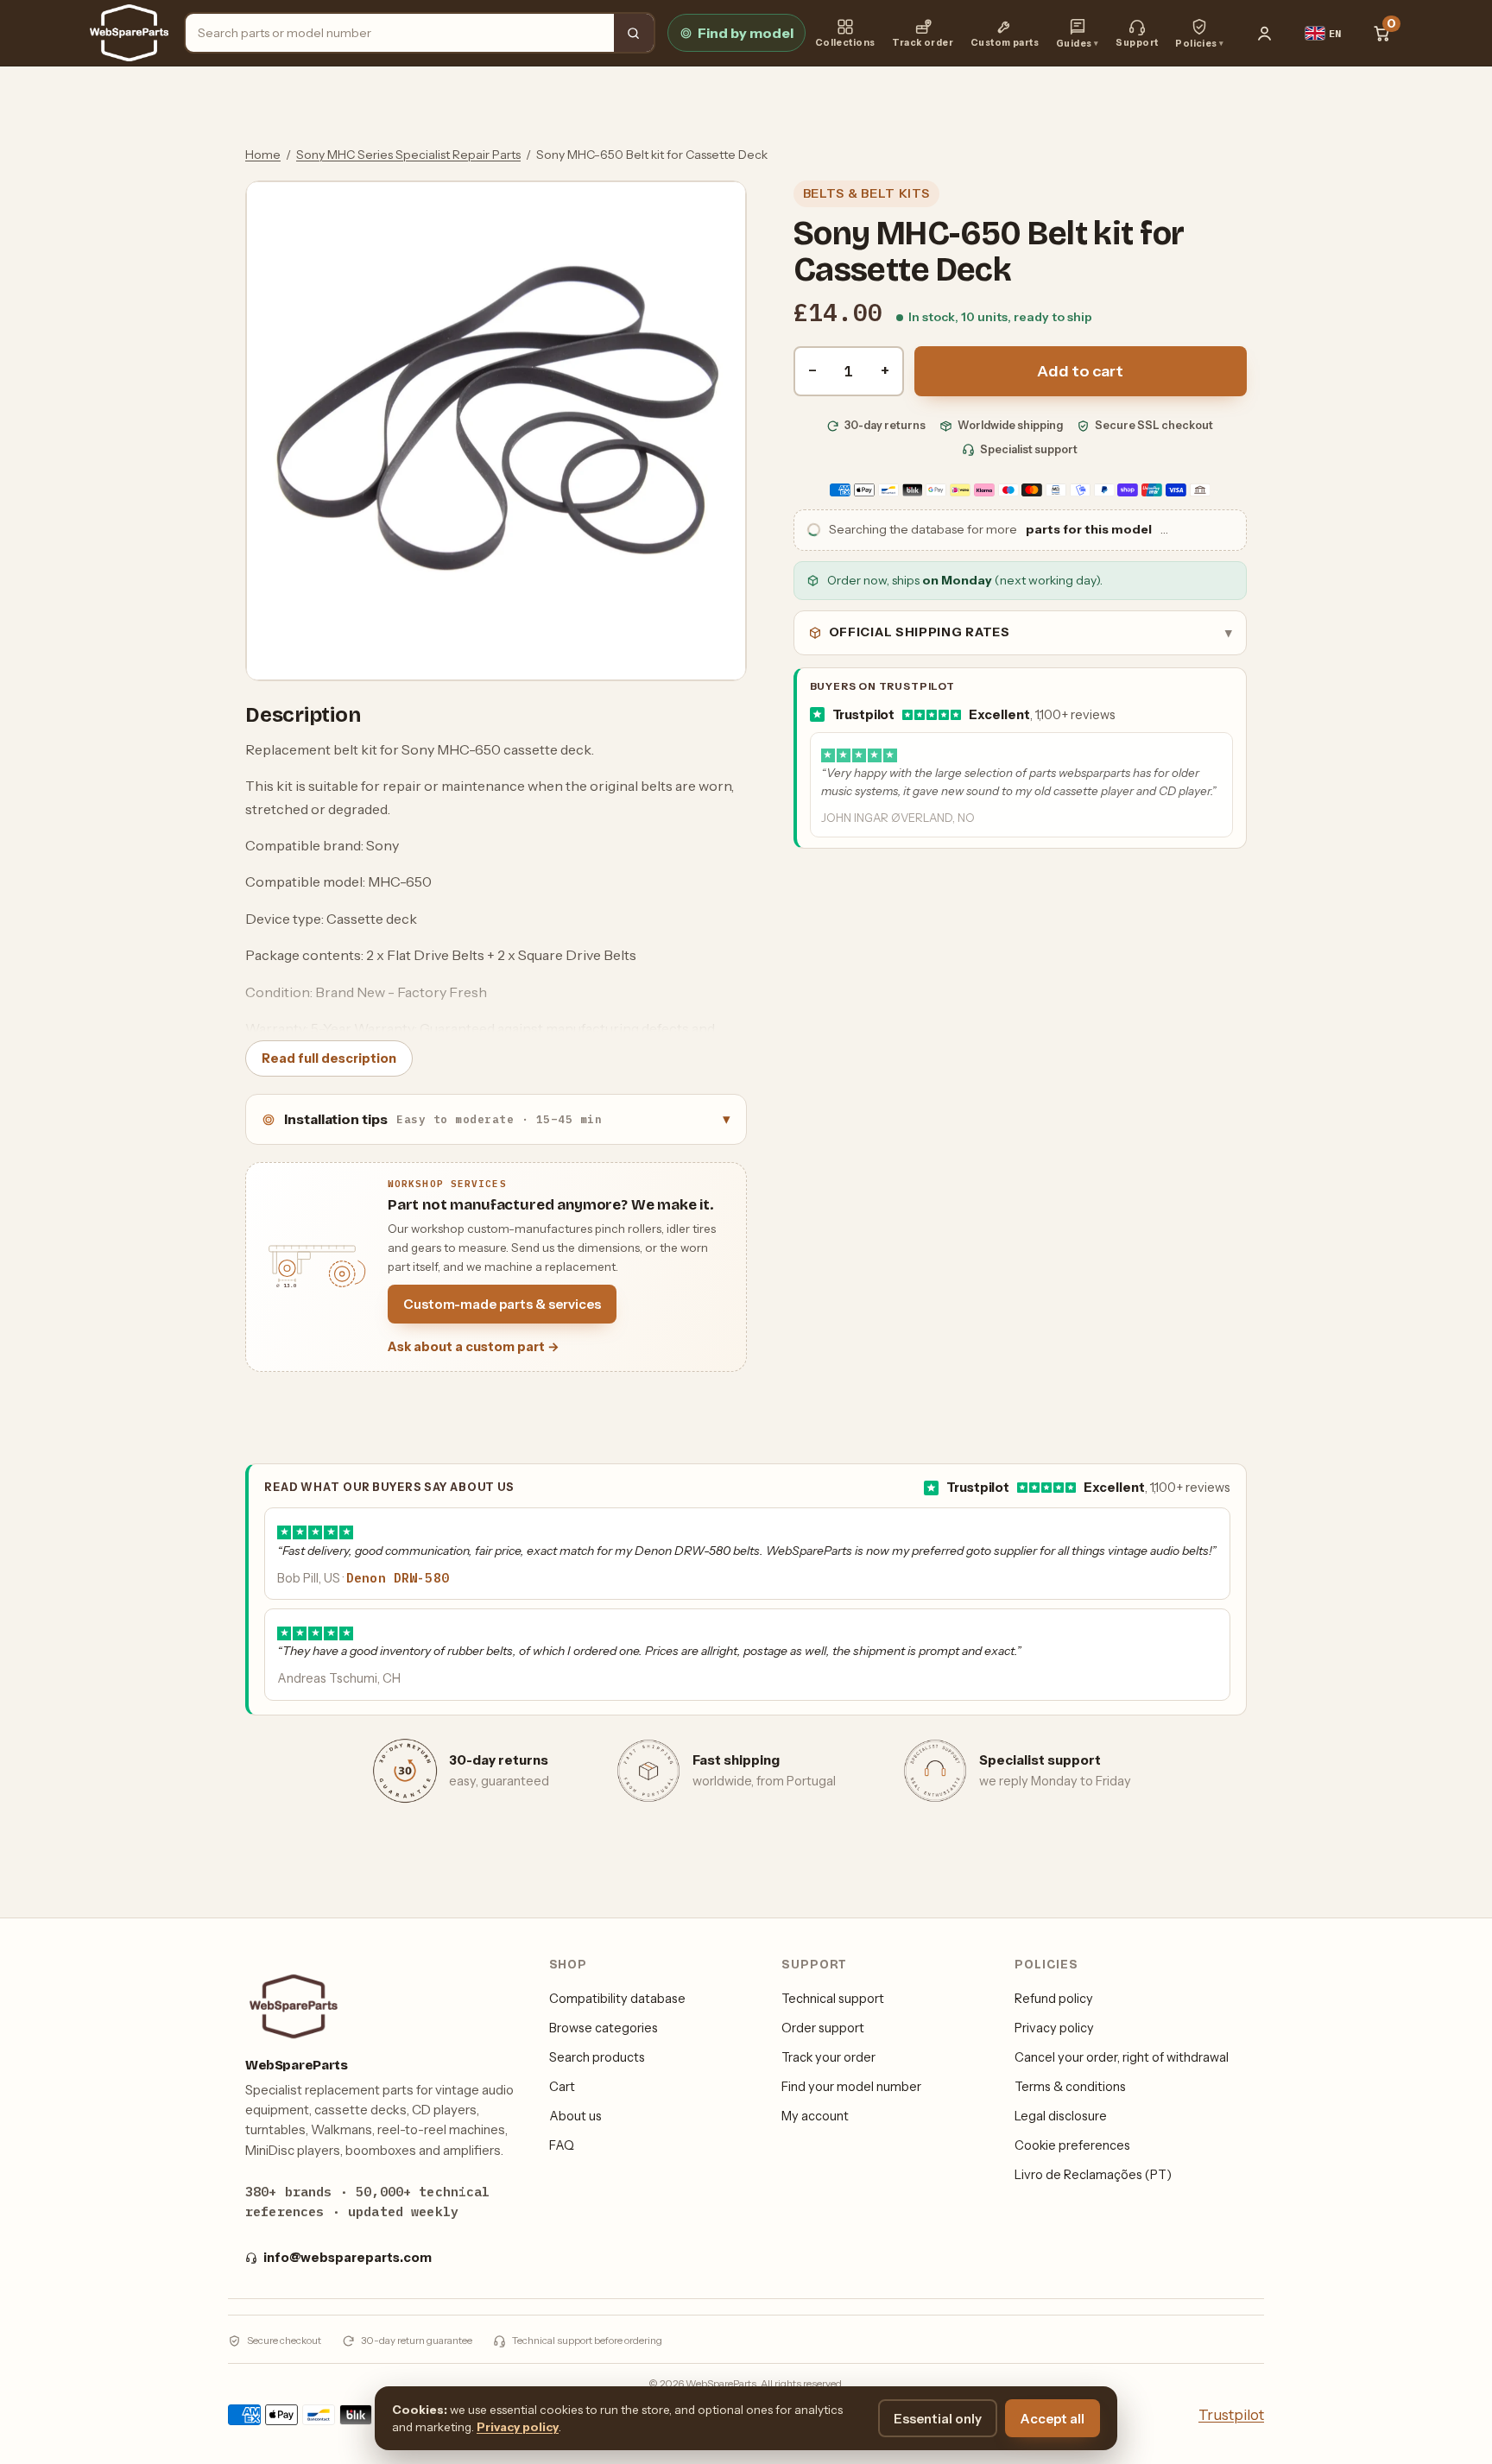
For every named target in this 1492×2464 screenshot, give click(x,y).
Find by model (746, 33)
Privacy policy (1054, 2028)
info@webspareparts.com (348, 2258)
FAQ (562, 2145)
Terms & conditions (1070, 2087)
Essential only (938, 2419)
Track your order (828, 2057)
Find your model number (851, 2087)
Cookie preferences (1072, 2145)
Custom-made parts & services (502, 1304)
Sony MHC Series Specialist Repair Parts (408, 155)
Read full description (329, 1058)
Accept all (1053, 2419)
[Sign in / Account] (1265, 33)
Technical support (833, 1999)
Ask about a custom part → (474, 1347)
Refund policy (1054, 1999)
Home (263, 155)
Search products (597, 2057)
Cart (562, 2087)
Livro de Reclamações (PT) (1093, 2175)
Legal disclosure (1061, 2116)
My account (815, 2116)
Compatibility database (617, 1999)
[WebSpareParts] (129, 33)
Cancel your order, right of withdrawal (1122, 2057)
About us (575, 2116)
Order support (823, 2028)
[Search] (634, 33)
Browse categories (604, 2028)
